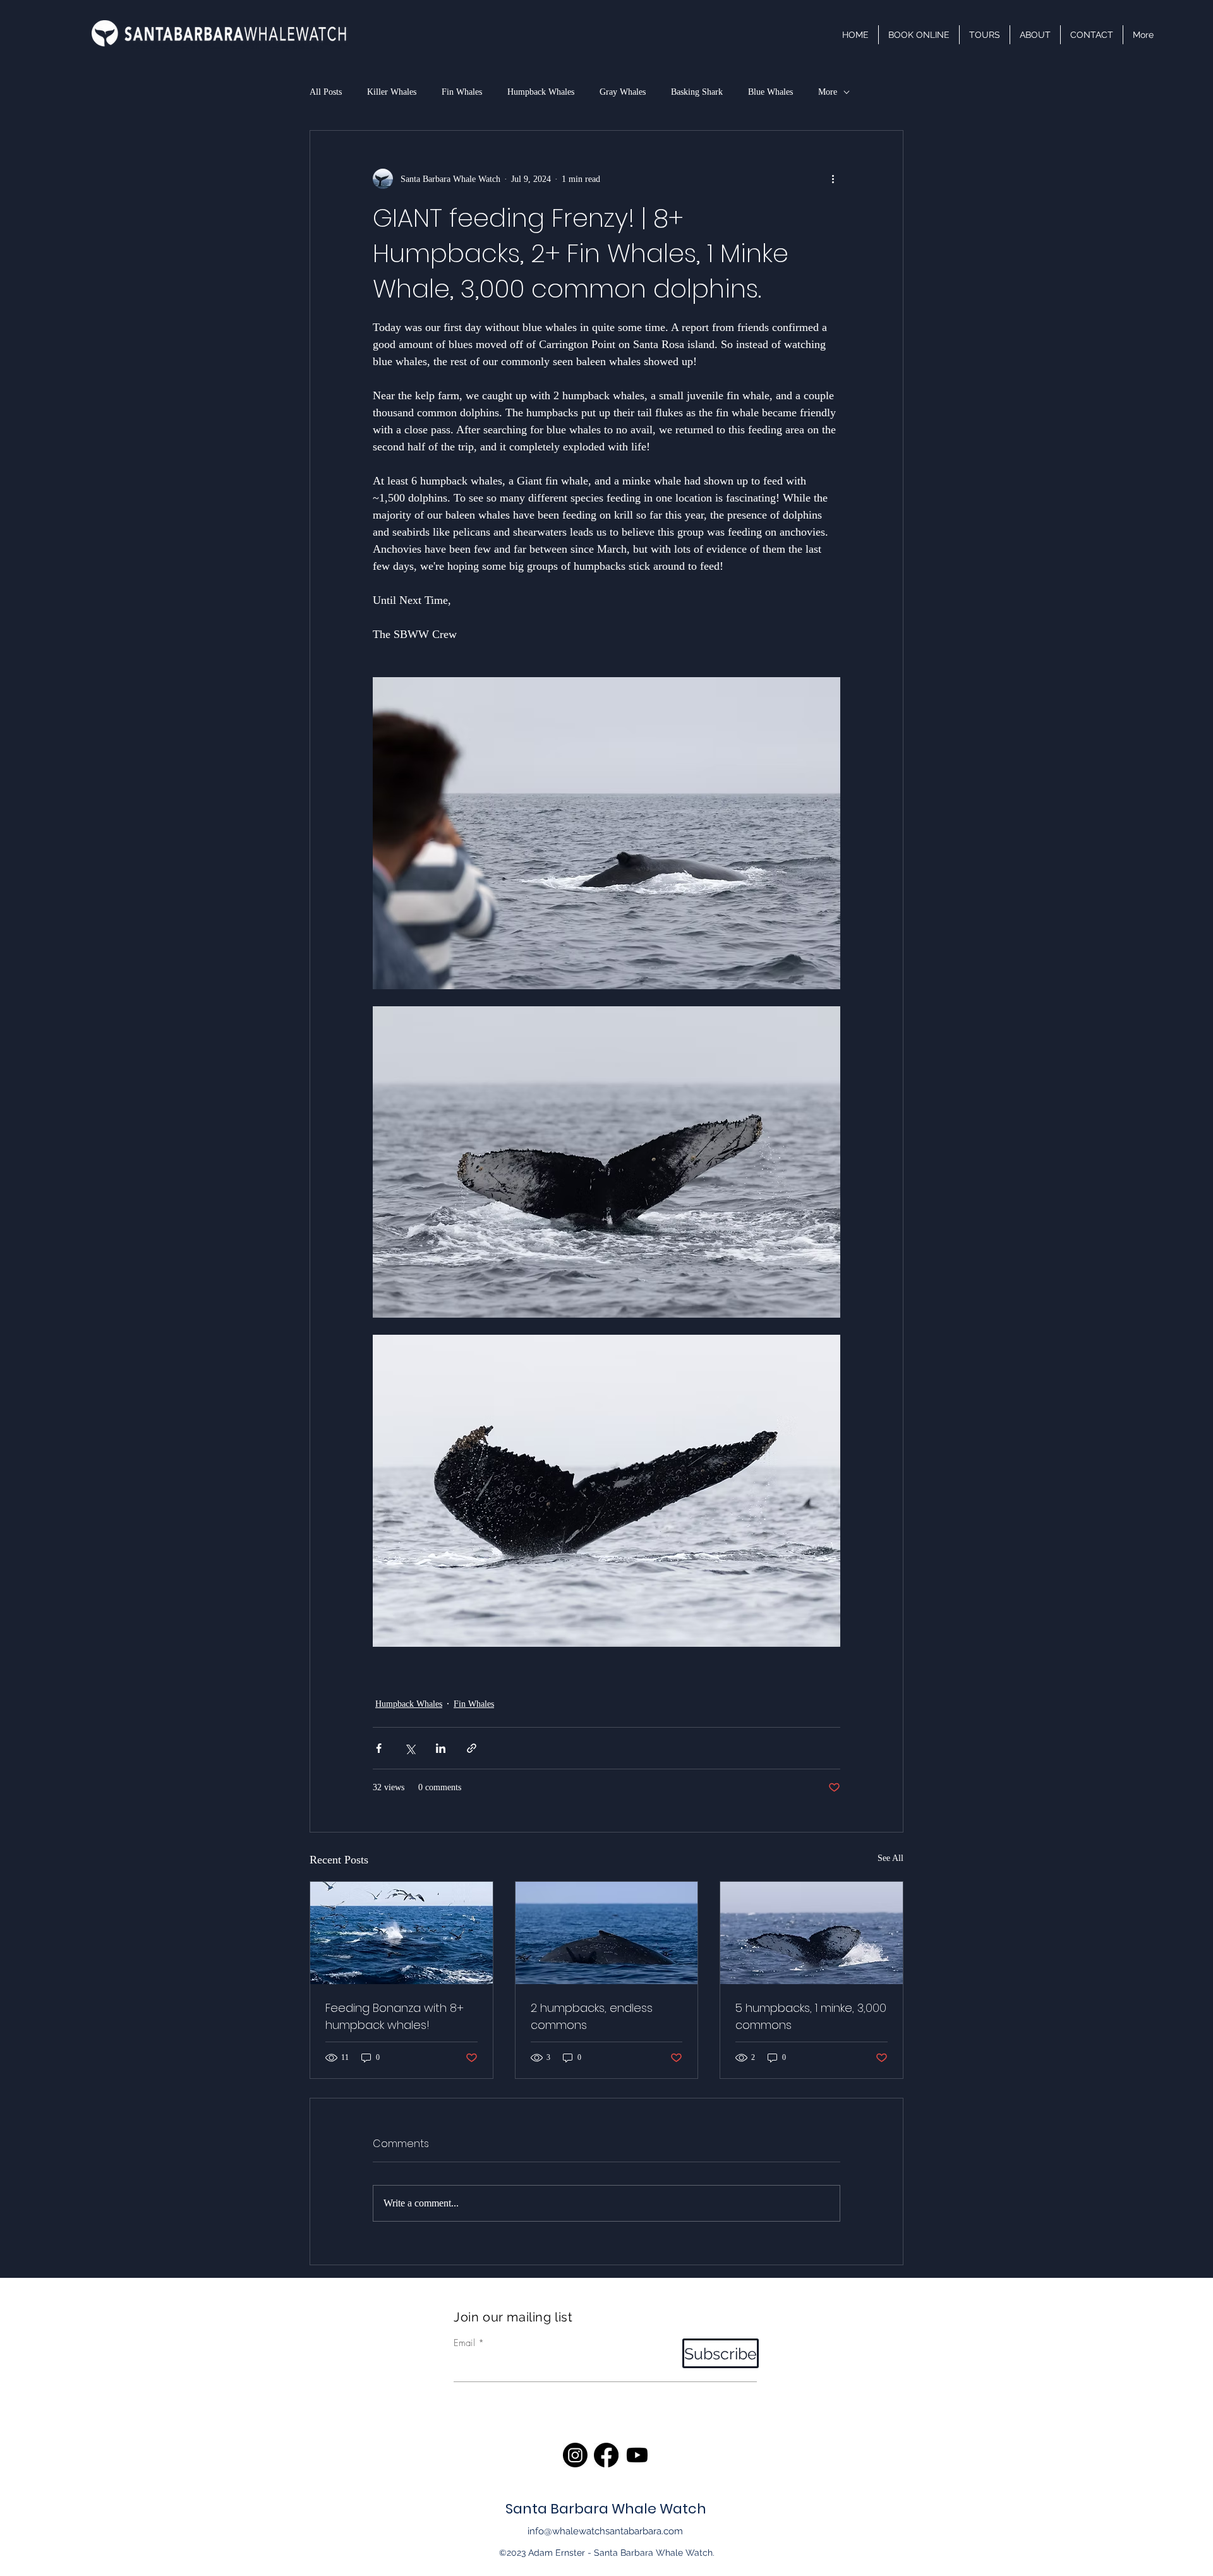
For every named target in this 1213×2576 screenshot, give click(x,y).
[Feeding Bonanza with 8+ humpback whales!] (401, 1933)
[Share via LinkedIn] (441, 1748)
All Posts (326, 92)
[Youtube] (637, 2455)
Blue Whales (770, 92)
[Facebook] (606, 2455)
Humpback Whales (541, 92)
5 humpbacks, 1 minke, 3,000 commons (811, 2016)
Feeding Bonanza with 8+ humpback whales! (395, 2016)
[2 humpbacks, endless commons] (607, 1933)
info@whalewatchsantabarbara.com (605, 2531)
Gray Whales (623, 92)
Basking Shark (697, 92)
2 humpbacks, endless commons (592, 2016)
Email (464, 2343)
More (828, 92)
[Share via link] (472, 1748)
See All (890, 1858)
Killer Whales (392, 92)
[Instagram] (575, 2455)
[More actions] (833, 179)
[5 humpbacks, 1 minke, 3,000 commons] (812, 1933)
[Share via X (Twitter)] (410, 1748)
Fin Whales (462, 92)
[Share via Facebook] (379, 1748)
